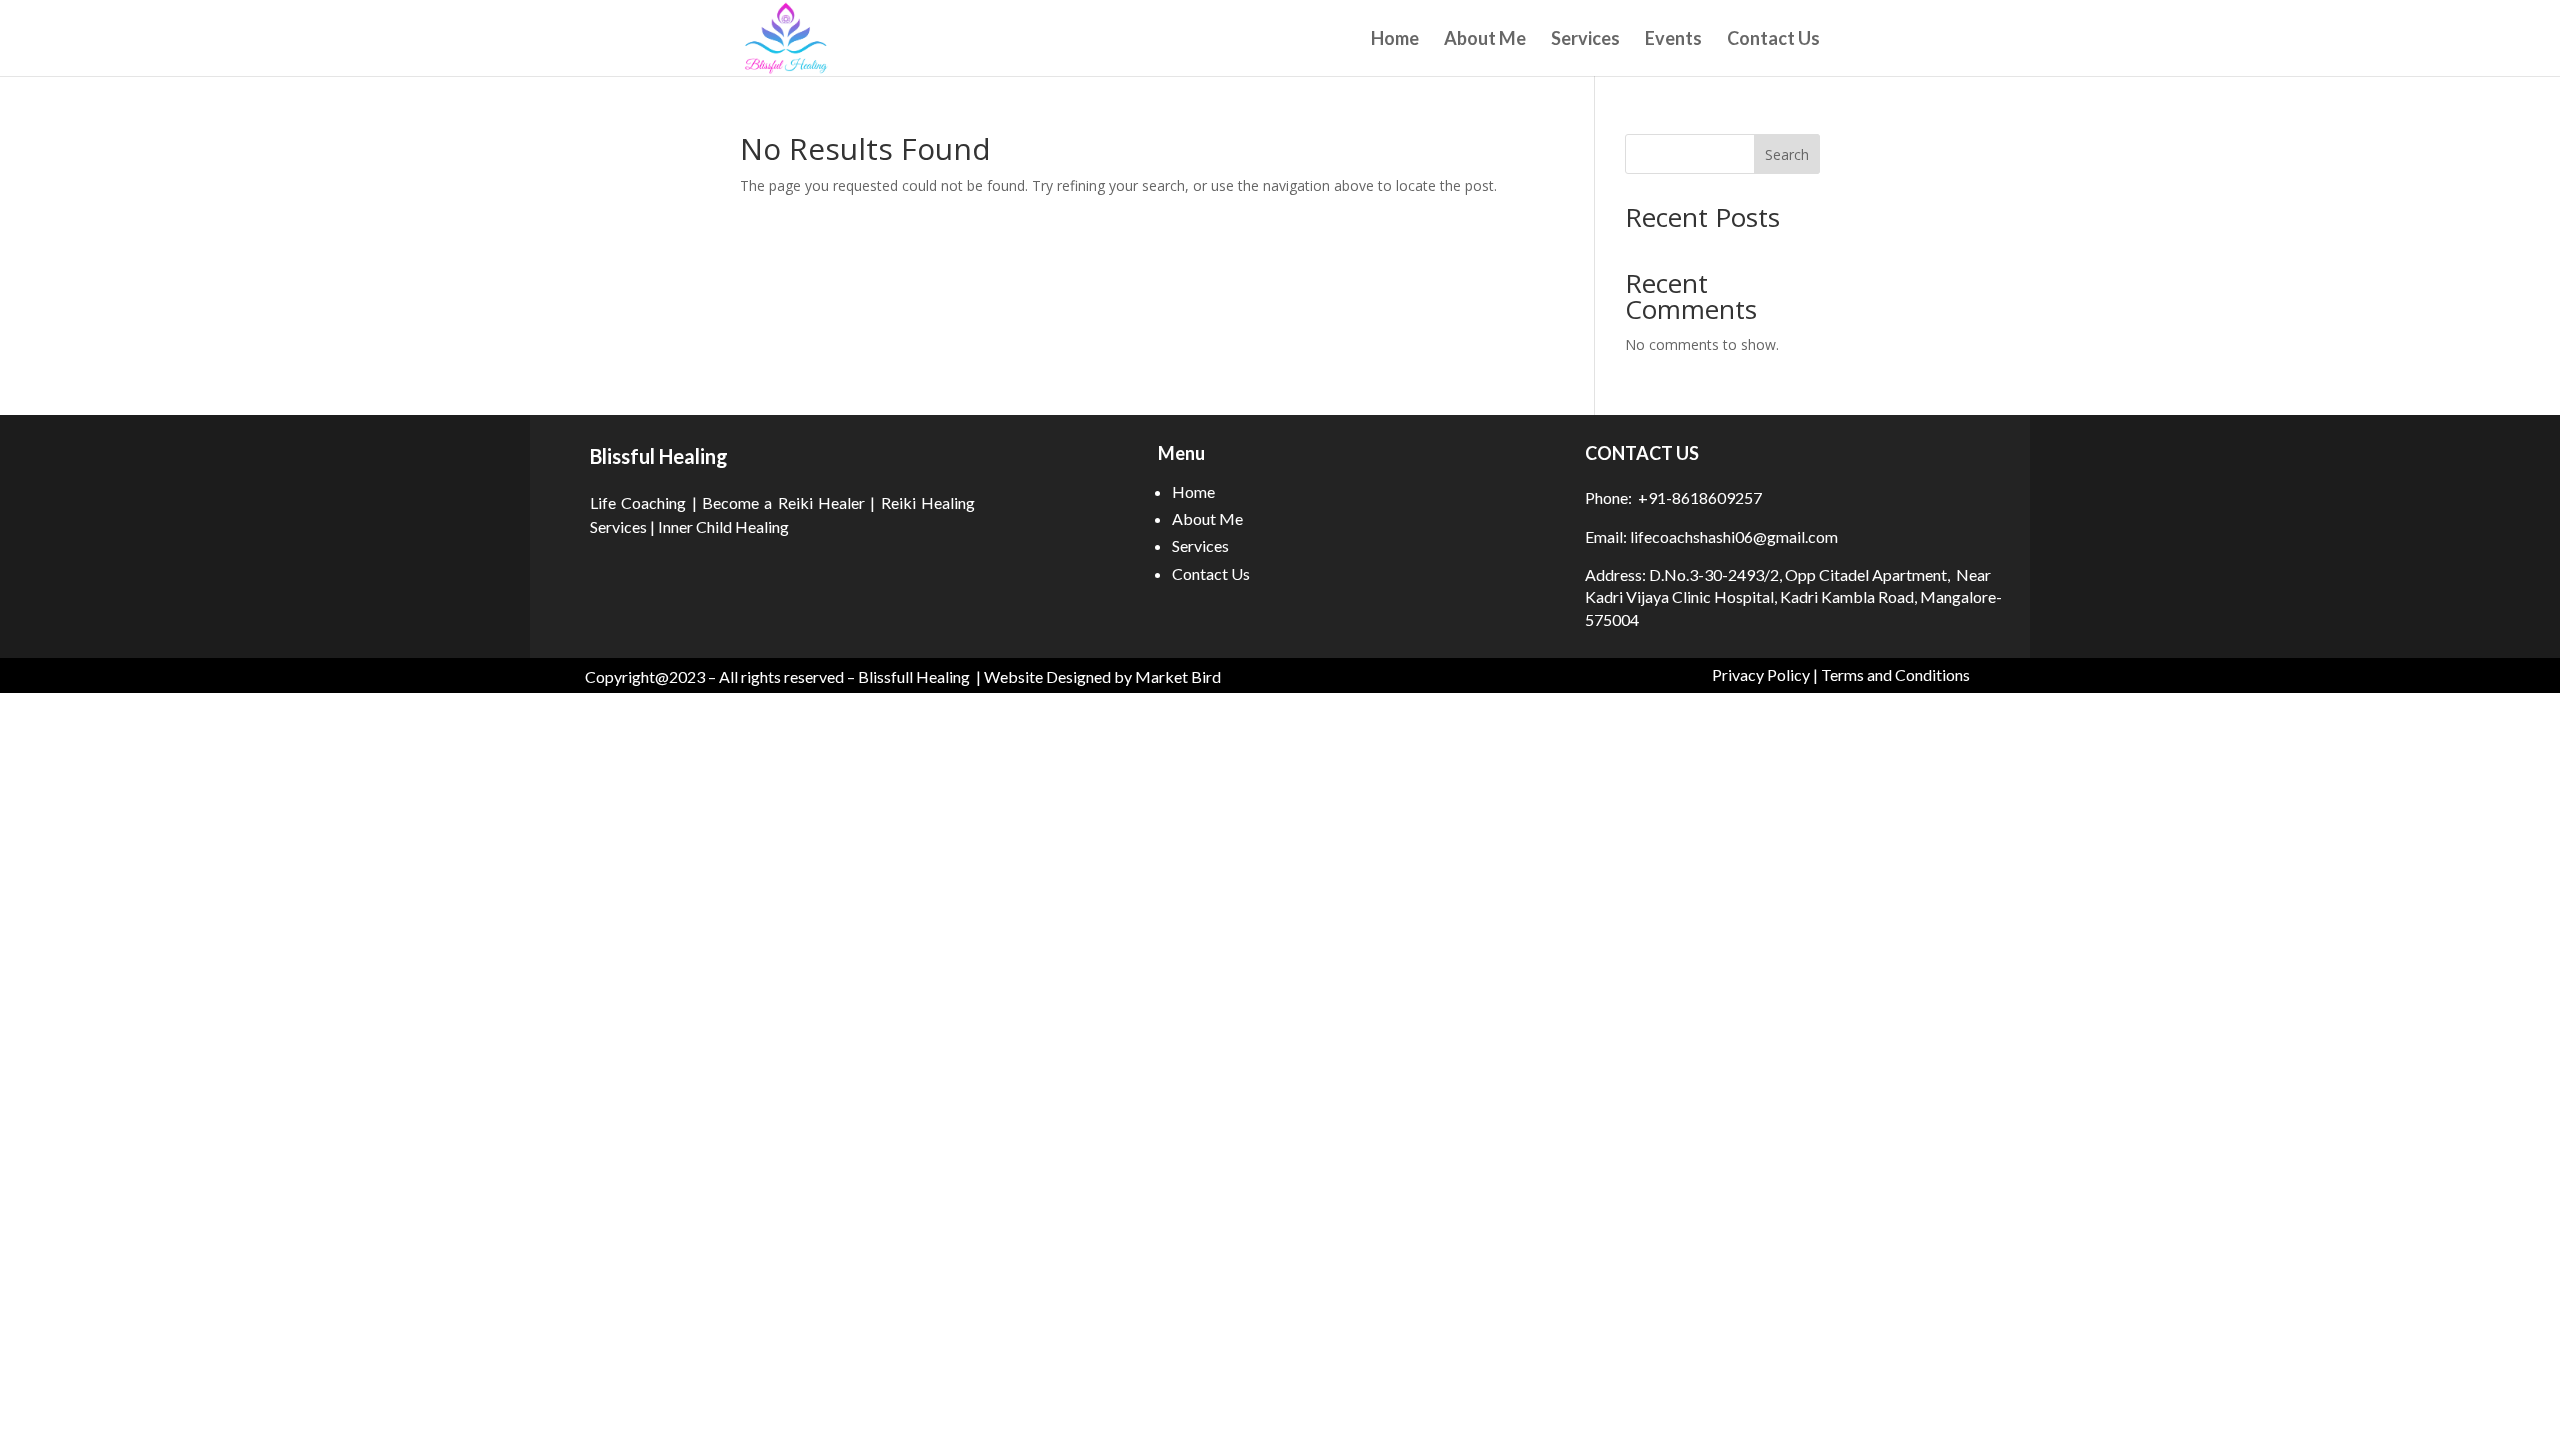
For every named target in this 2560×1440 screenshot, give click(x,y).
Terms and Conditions (1895, 674)
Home (1395, 40)
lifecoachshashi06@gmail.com (1732, 536)
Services (1585, 40)
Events (1673, 40)
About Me (1485, 40)
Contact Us (1773, 40)
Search (1787, 154)
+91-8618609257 (1700, 497)
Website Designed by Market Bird (1102, 676)
